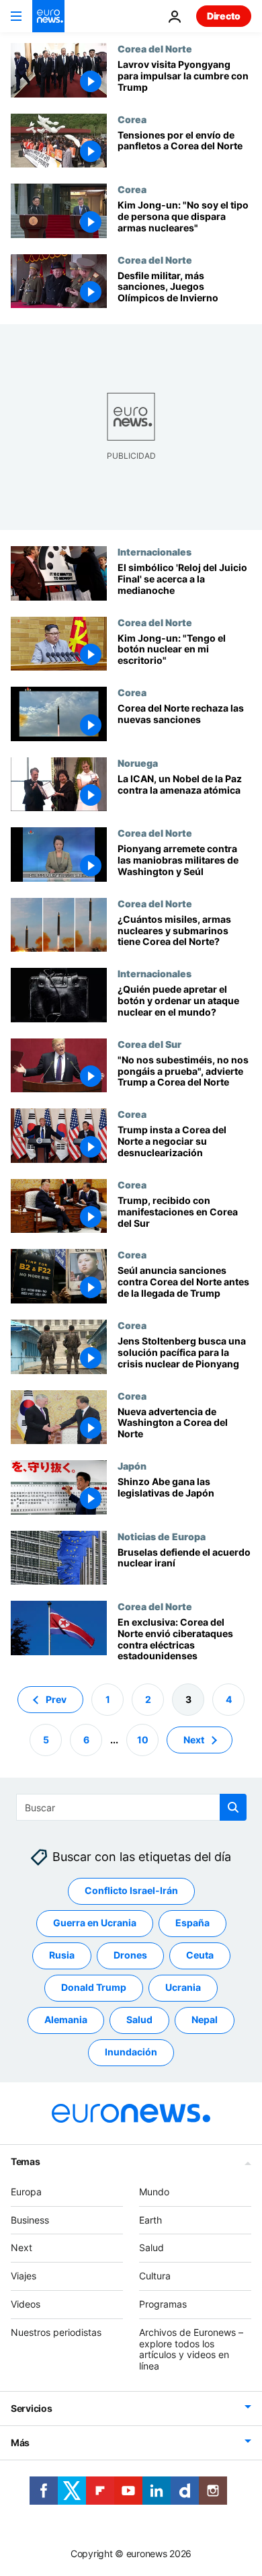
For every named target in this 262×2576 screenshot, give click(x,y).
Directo (224, 16)
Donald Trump (94, 1988)
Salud (139, 2020)
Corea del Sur (149, 1044)
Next (194, 1740)
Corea (132, 119)
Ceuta (200, 1956)
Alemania (66, 2020)
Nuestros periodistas (56, 2332)
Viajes (24, 2276)
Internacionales (155, 552)
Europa (26, 2192)
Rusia (62, 1956)
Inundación (131, 2052)
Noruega (138, 763)
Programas (163, 2304)
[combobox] (131, 1807)
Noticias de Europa (162, 1536)
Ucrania (183, 1988)
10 (143, 1740)
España (192, 1923)
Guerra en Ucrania (95, 1923)
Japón (132, 1466)
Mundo (154, 2192)
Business (30, 2220)
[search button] (233, 1807)
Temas (26, 2161)
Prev (56, 1699)
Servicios (31, 2408)
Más (20, 2442)
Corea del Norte (155, 48)
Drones (130, 1956)
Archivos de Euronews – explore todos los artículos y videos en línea (191, 2349)
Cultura (155, 2276)
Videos (26, 2304)
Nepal (205, 2020)
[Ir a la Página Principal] (48, 16)
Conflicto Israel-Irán (131, 1891)
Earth (150, 2220)
